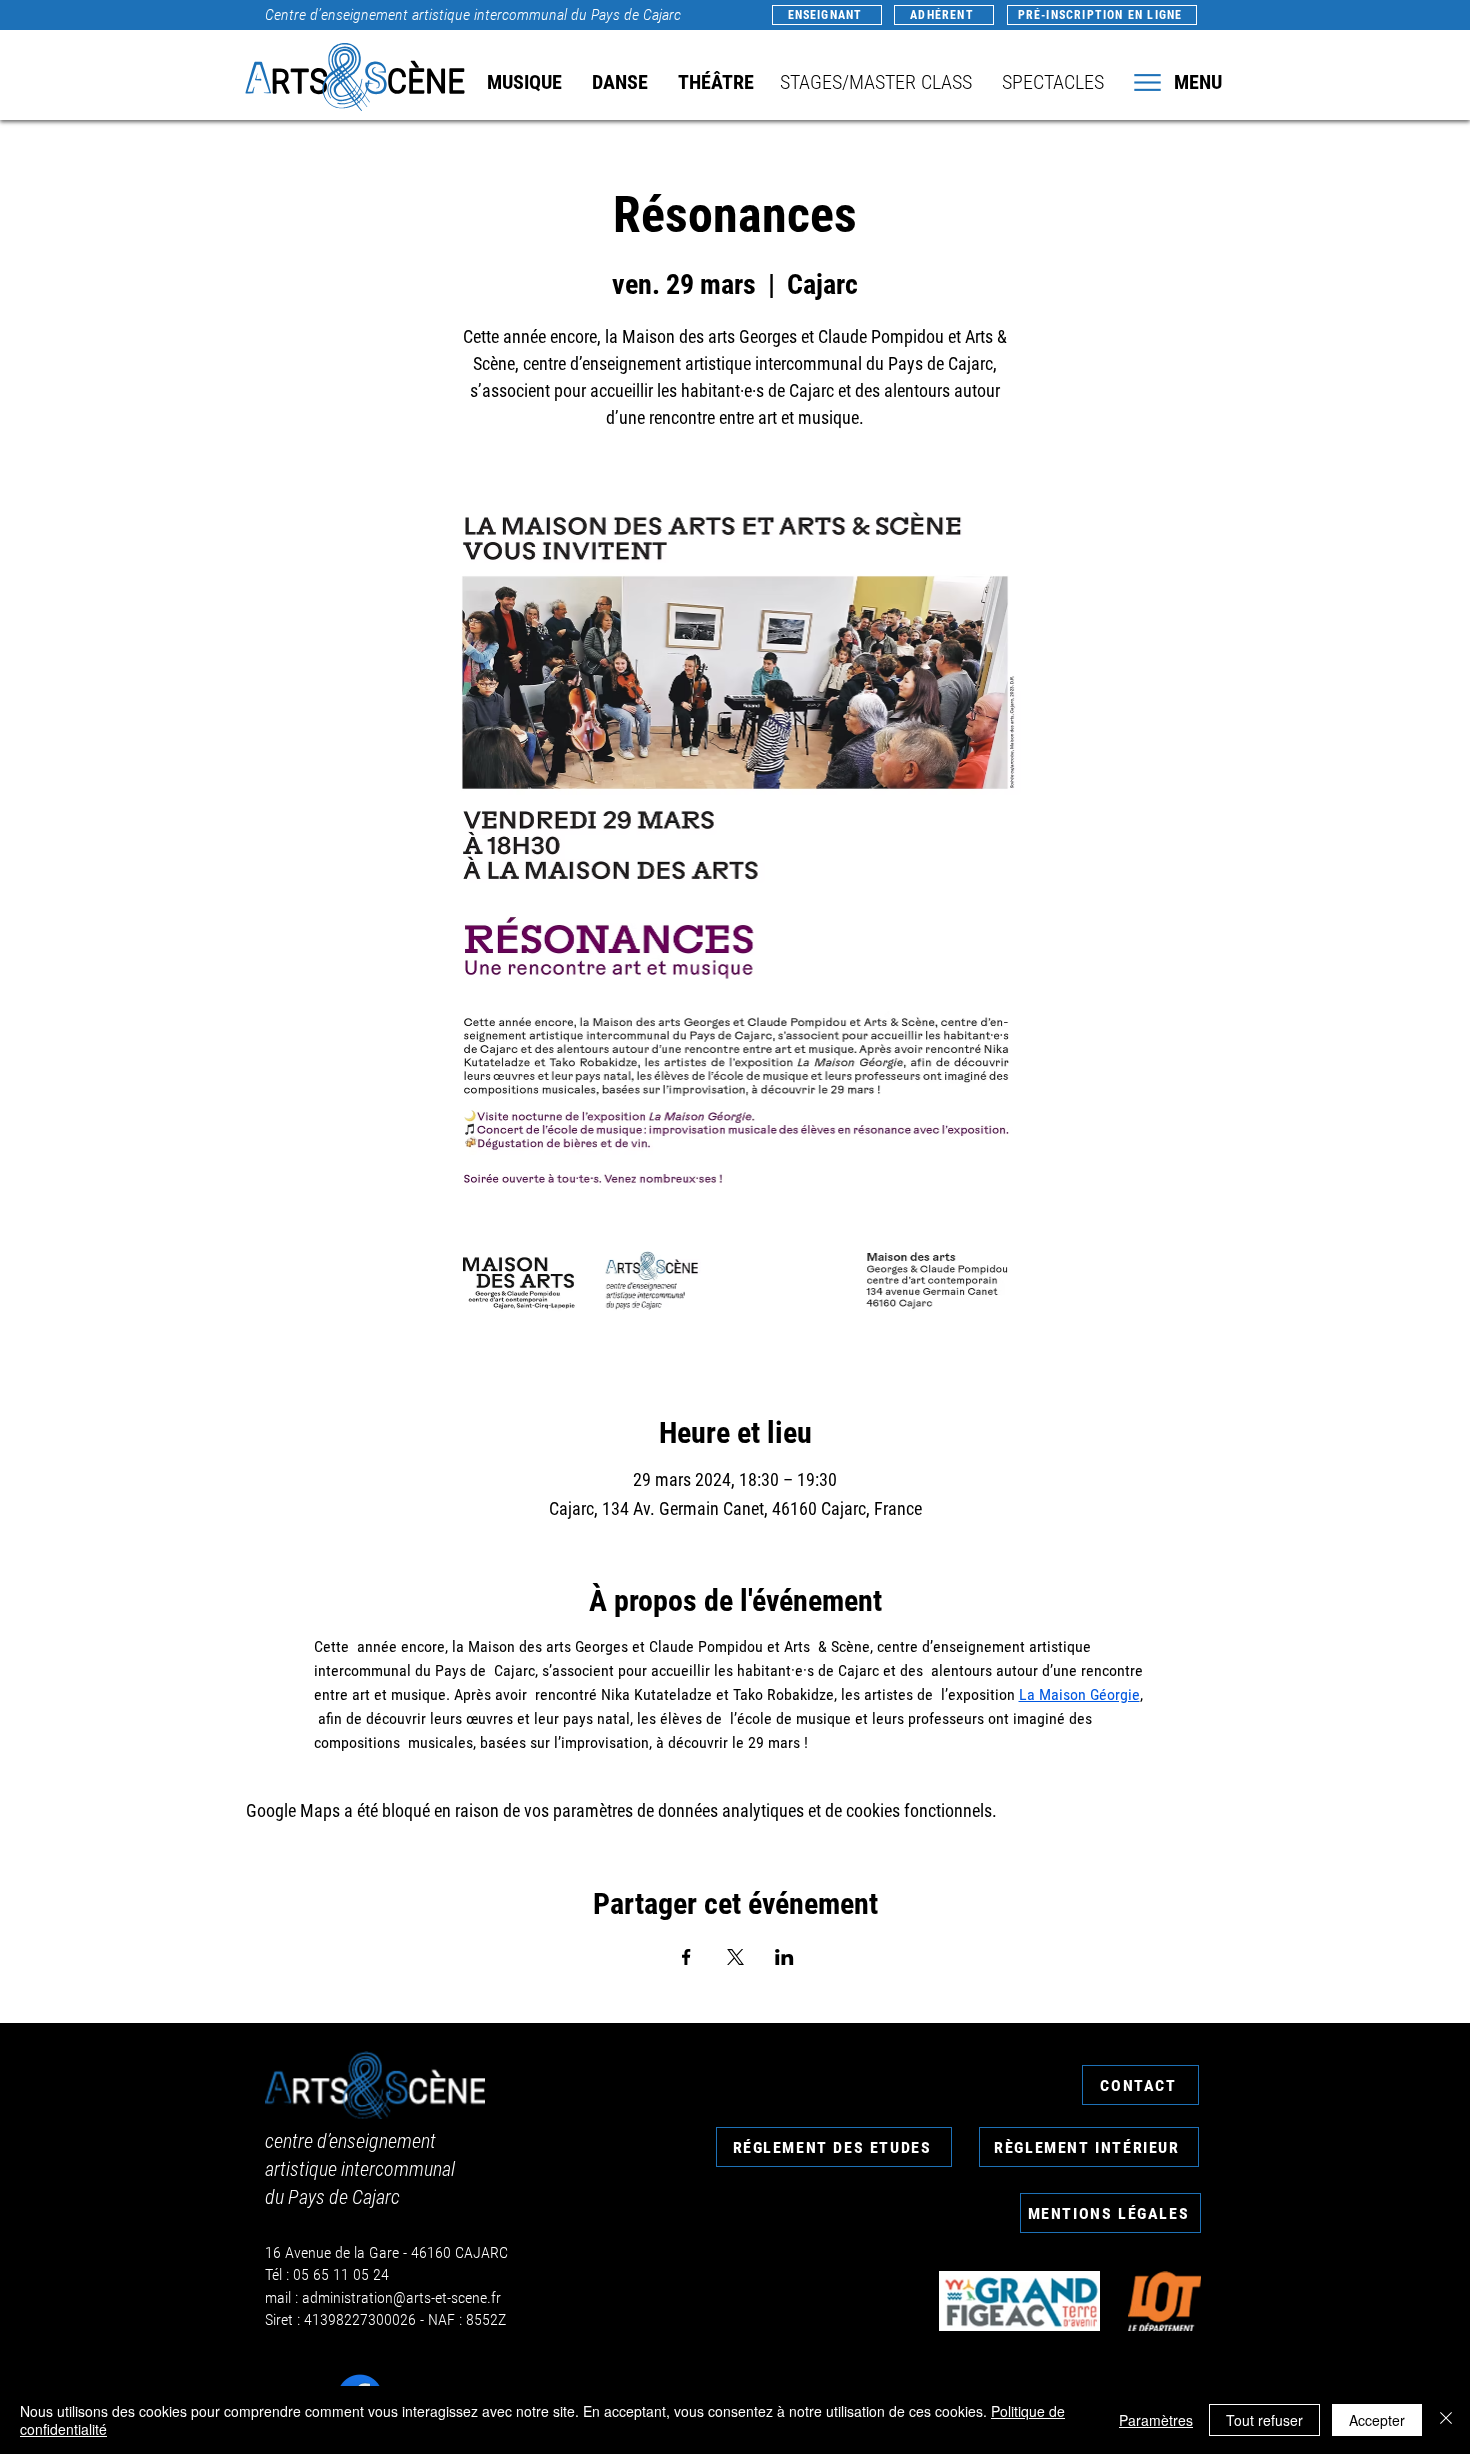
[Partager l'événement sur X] (735, 1957)
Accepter (1377, 2420)
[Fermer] (1446, 2420)
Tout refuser (1264, 2420)
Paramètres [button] (1156, 2420)
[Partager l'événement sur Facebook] (686, 1957)
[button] (1176, 82)
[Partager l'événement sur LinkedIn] (784, 1957)
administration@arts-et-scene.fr (401, 2297)
